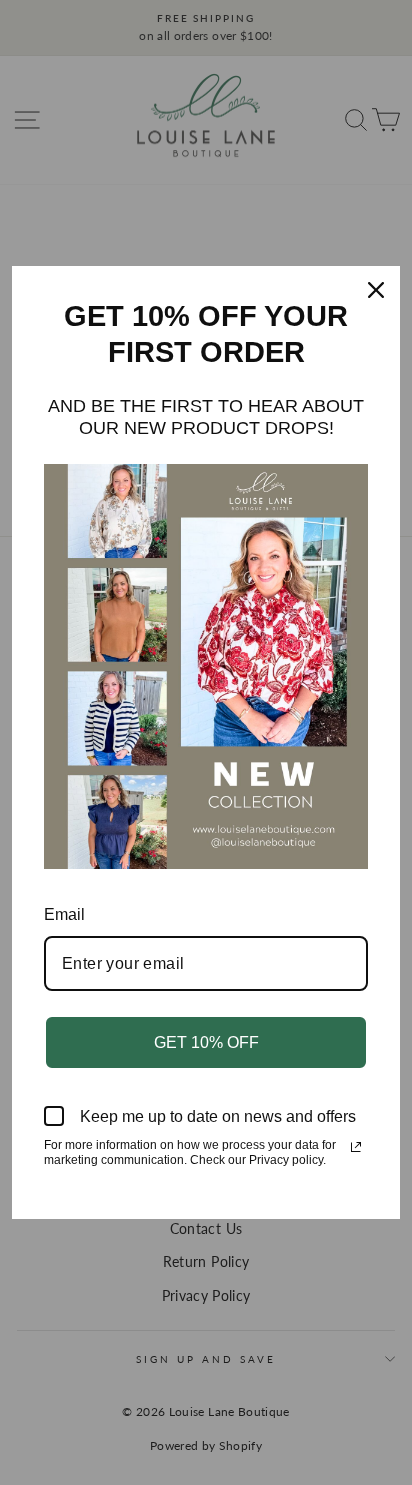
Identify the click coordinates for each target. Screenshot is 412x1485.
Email (64, 914)
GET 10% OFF (206, 1042)
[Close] (376, 290)
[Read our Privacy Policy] (356, 1147)
